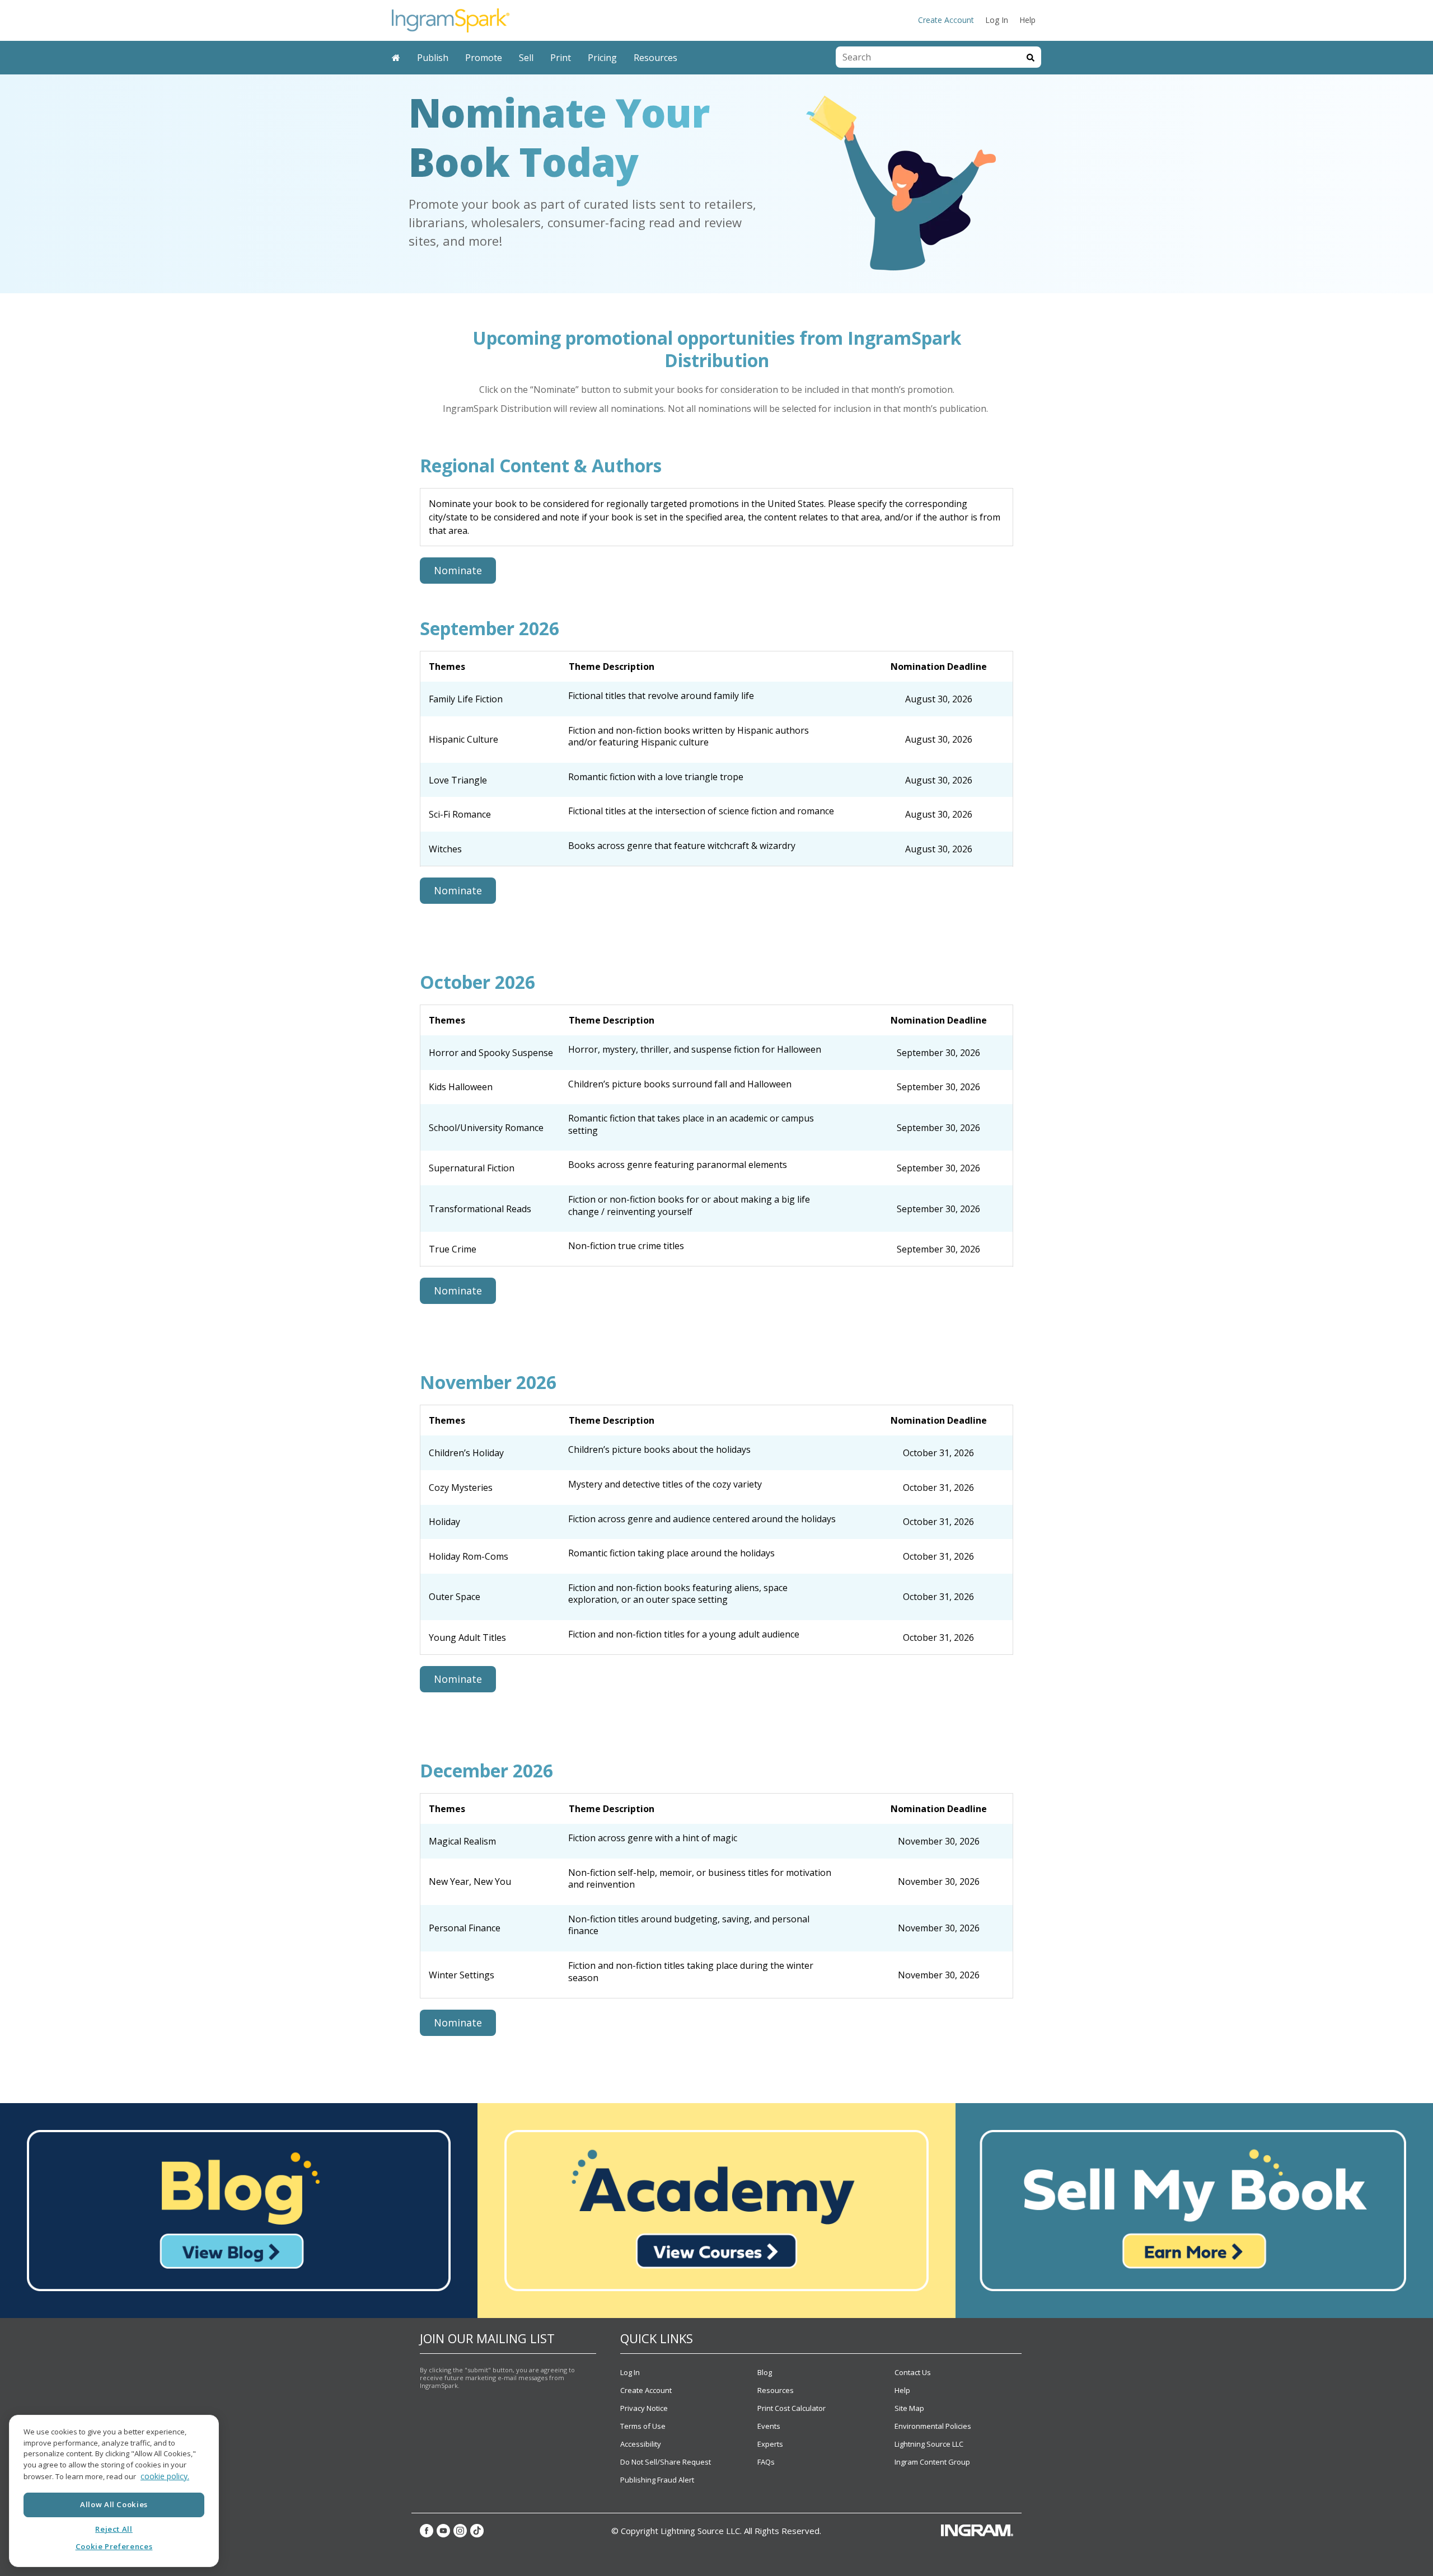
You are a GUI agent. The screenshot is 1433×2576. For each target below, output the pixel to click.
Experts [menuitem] (770, 2444)
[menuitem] (396, 58)
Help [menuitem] (1027, 20)
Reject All (114, 2529)
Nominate (458, 570)
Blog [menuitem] (765, 2372)
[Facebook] (427, 2531)
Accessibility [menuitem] (641, 2444)
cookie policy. (165, 2476)
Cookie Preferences (114, 2546)
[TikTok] (477, 2531)
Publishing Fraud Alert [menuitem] (657, 2480)
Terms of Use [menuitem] (643, 2426)
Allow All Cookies (114, 2504)
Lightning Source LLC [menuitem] (929, 2444)
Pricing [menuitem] (602, 58)
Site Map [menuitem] (909, 2408)
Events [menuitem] (769, 2426)
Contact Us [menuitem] (913, 2372)
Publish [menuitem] (433, 58)
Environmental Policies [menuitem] (933, 2426)
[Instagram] (460, 2531)
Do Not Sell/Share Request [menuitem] (666, 2462)
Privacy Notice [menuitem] (644, 2408)
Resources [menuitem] (655, 58)
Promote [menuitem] (484, 58)
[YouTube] (443, 2531)
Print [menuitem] (561, 58)
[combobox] (928, 57)
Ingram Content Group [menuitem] (932, 2462)
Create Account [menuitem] (946, 20)
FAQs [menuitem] (766, 2462)
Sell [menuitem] (526, 58)
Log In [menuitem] (997, 20)
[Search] (1031, 57)
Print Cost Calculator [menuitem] (792, 2408)
